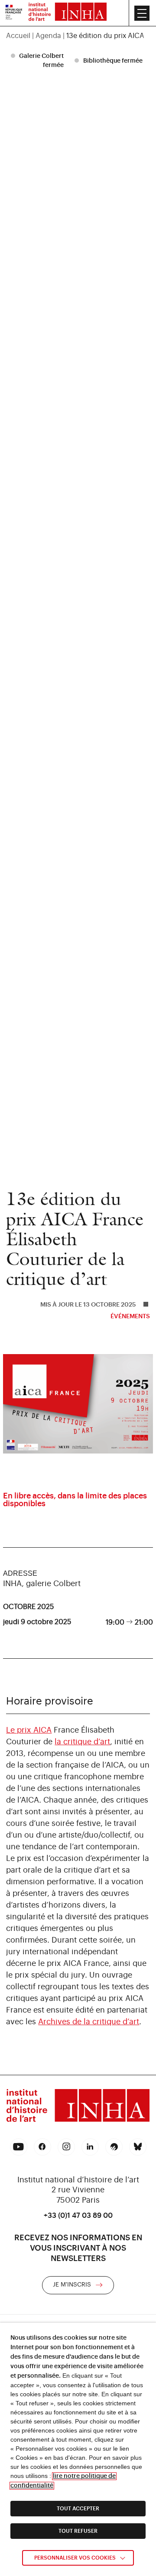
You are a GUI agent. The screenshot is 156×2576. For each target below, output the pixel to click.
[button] (142, 13)
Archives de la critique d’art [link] (89, 2022)
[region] (78, 36)
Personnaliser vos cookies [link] (75, 2558)
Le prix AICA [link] (29, 1730)
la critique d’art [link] (82, 1742)
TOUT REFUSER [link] (78, 2531)
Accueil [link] (18, 36)
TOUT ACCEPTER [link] (78, 2509)
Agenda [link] (48, 36)
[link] (14, 13)
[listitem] (39, 61)
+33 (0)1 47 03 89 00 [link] (78, 2216)
